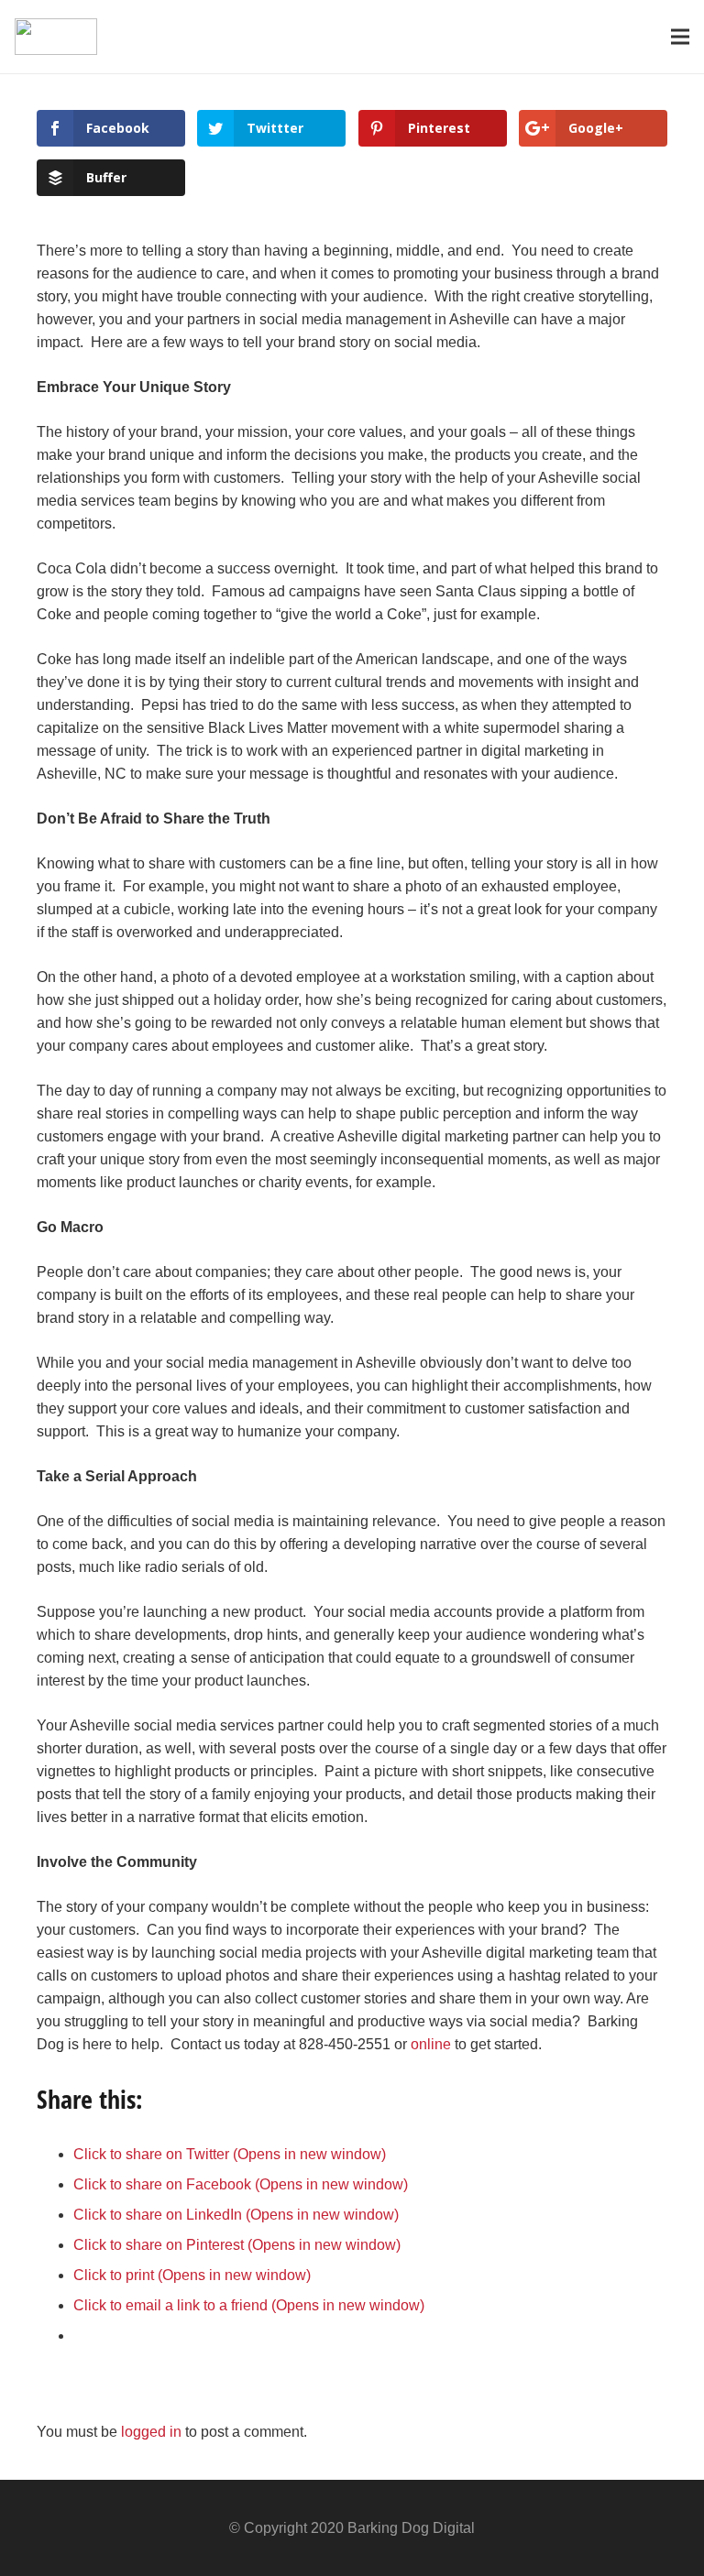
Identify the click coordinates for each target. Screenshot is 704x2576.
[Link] (56, 37)
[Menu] (680, 37)
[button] (56, 37)
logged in (151, 2432)
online (431, 2044)
